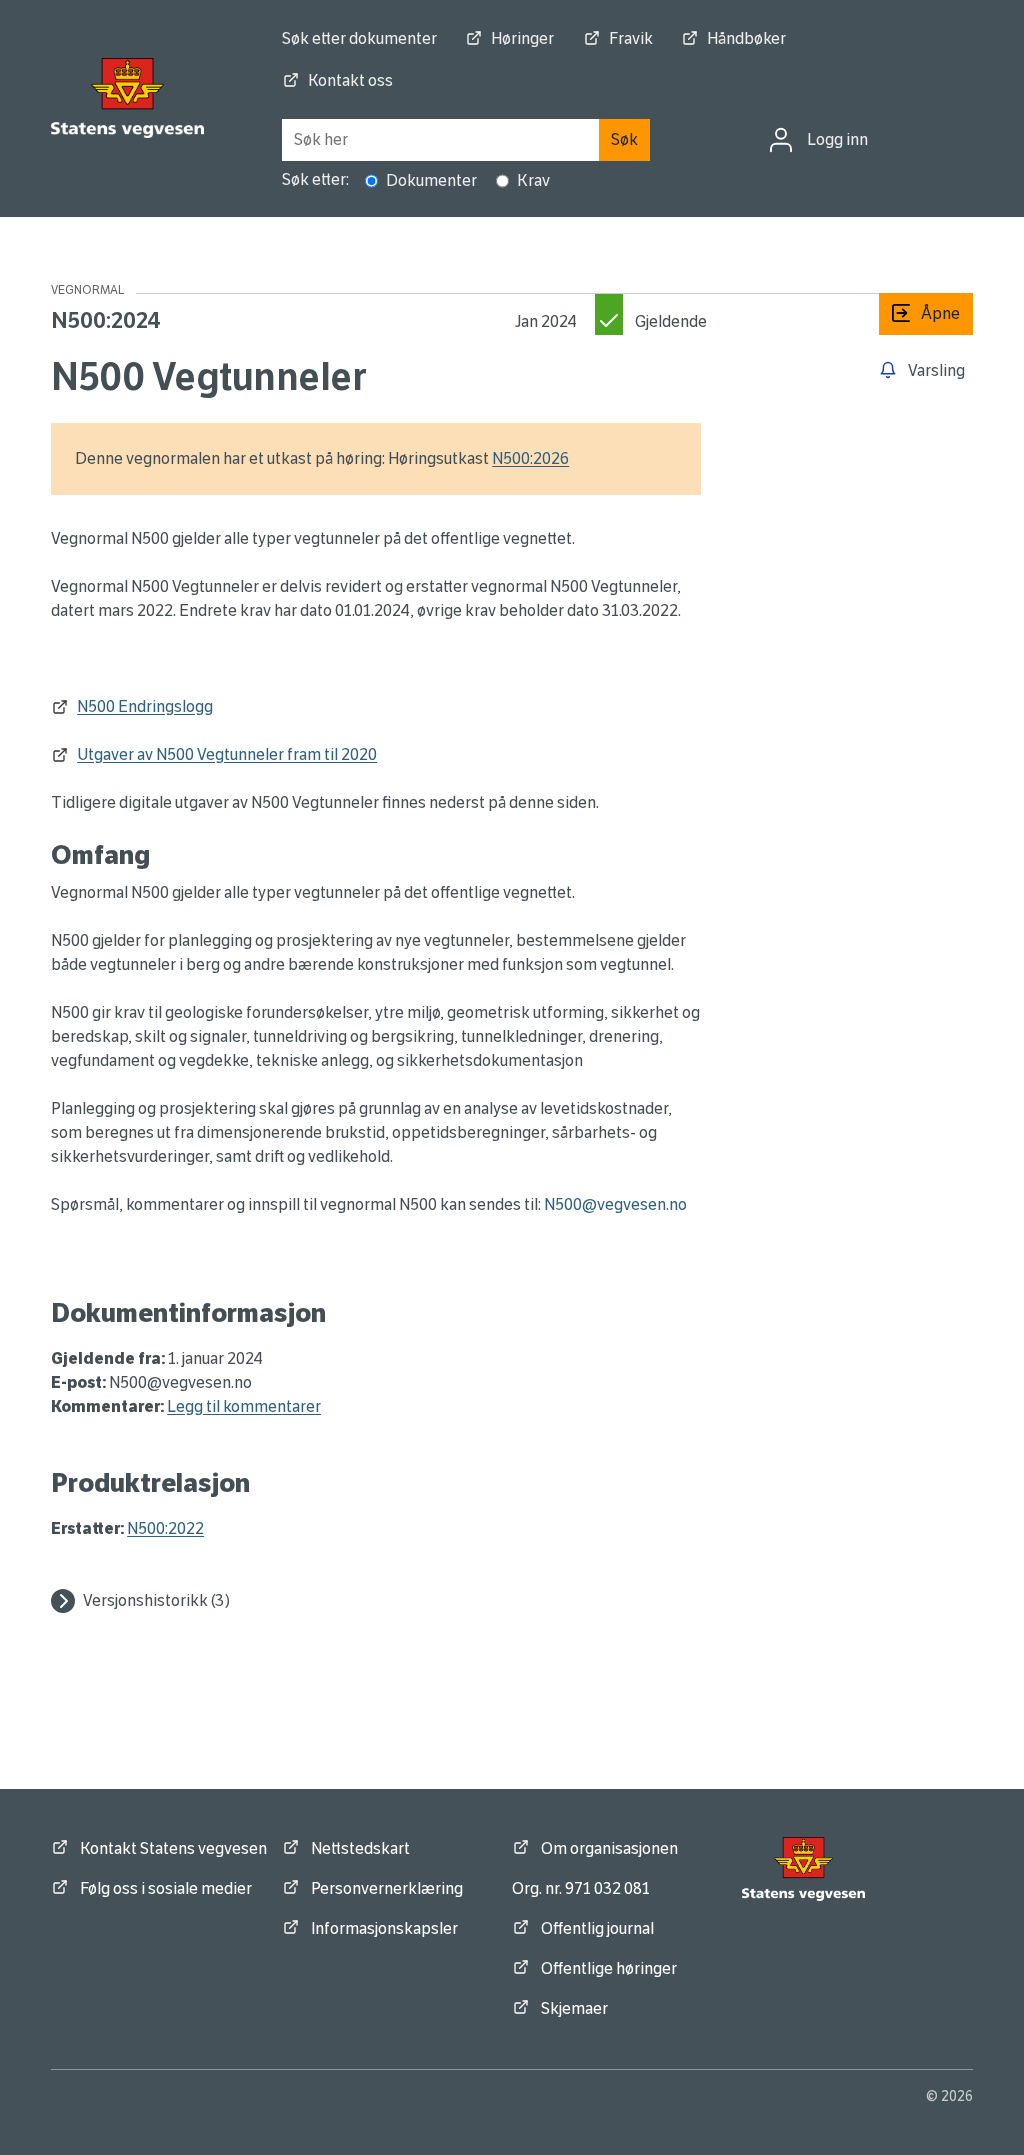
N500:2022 (165, 1528)
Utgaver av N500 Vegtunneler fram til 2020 (227, 754)
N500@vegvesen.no (615, 1204)
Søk (624, 139)
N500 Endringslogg (145, 706)
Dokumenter (431, 180)
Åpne (919, 313)
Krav (533, 180)
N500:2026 (530, 458)
